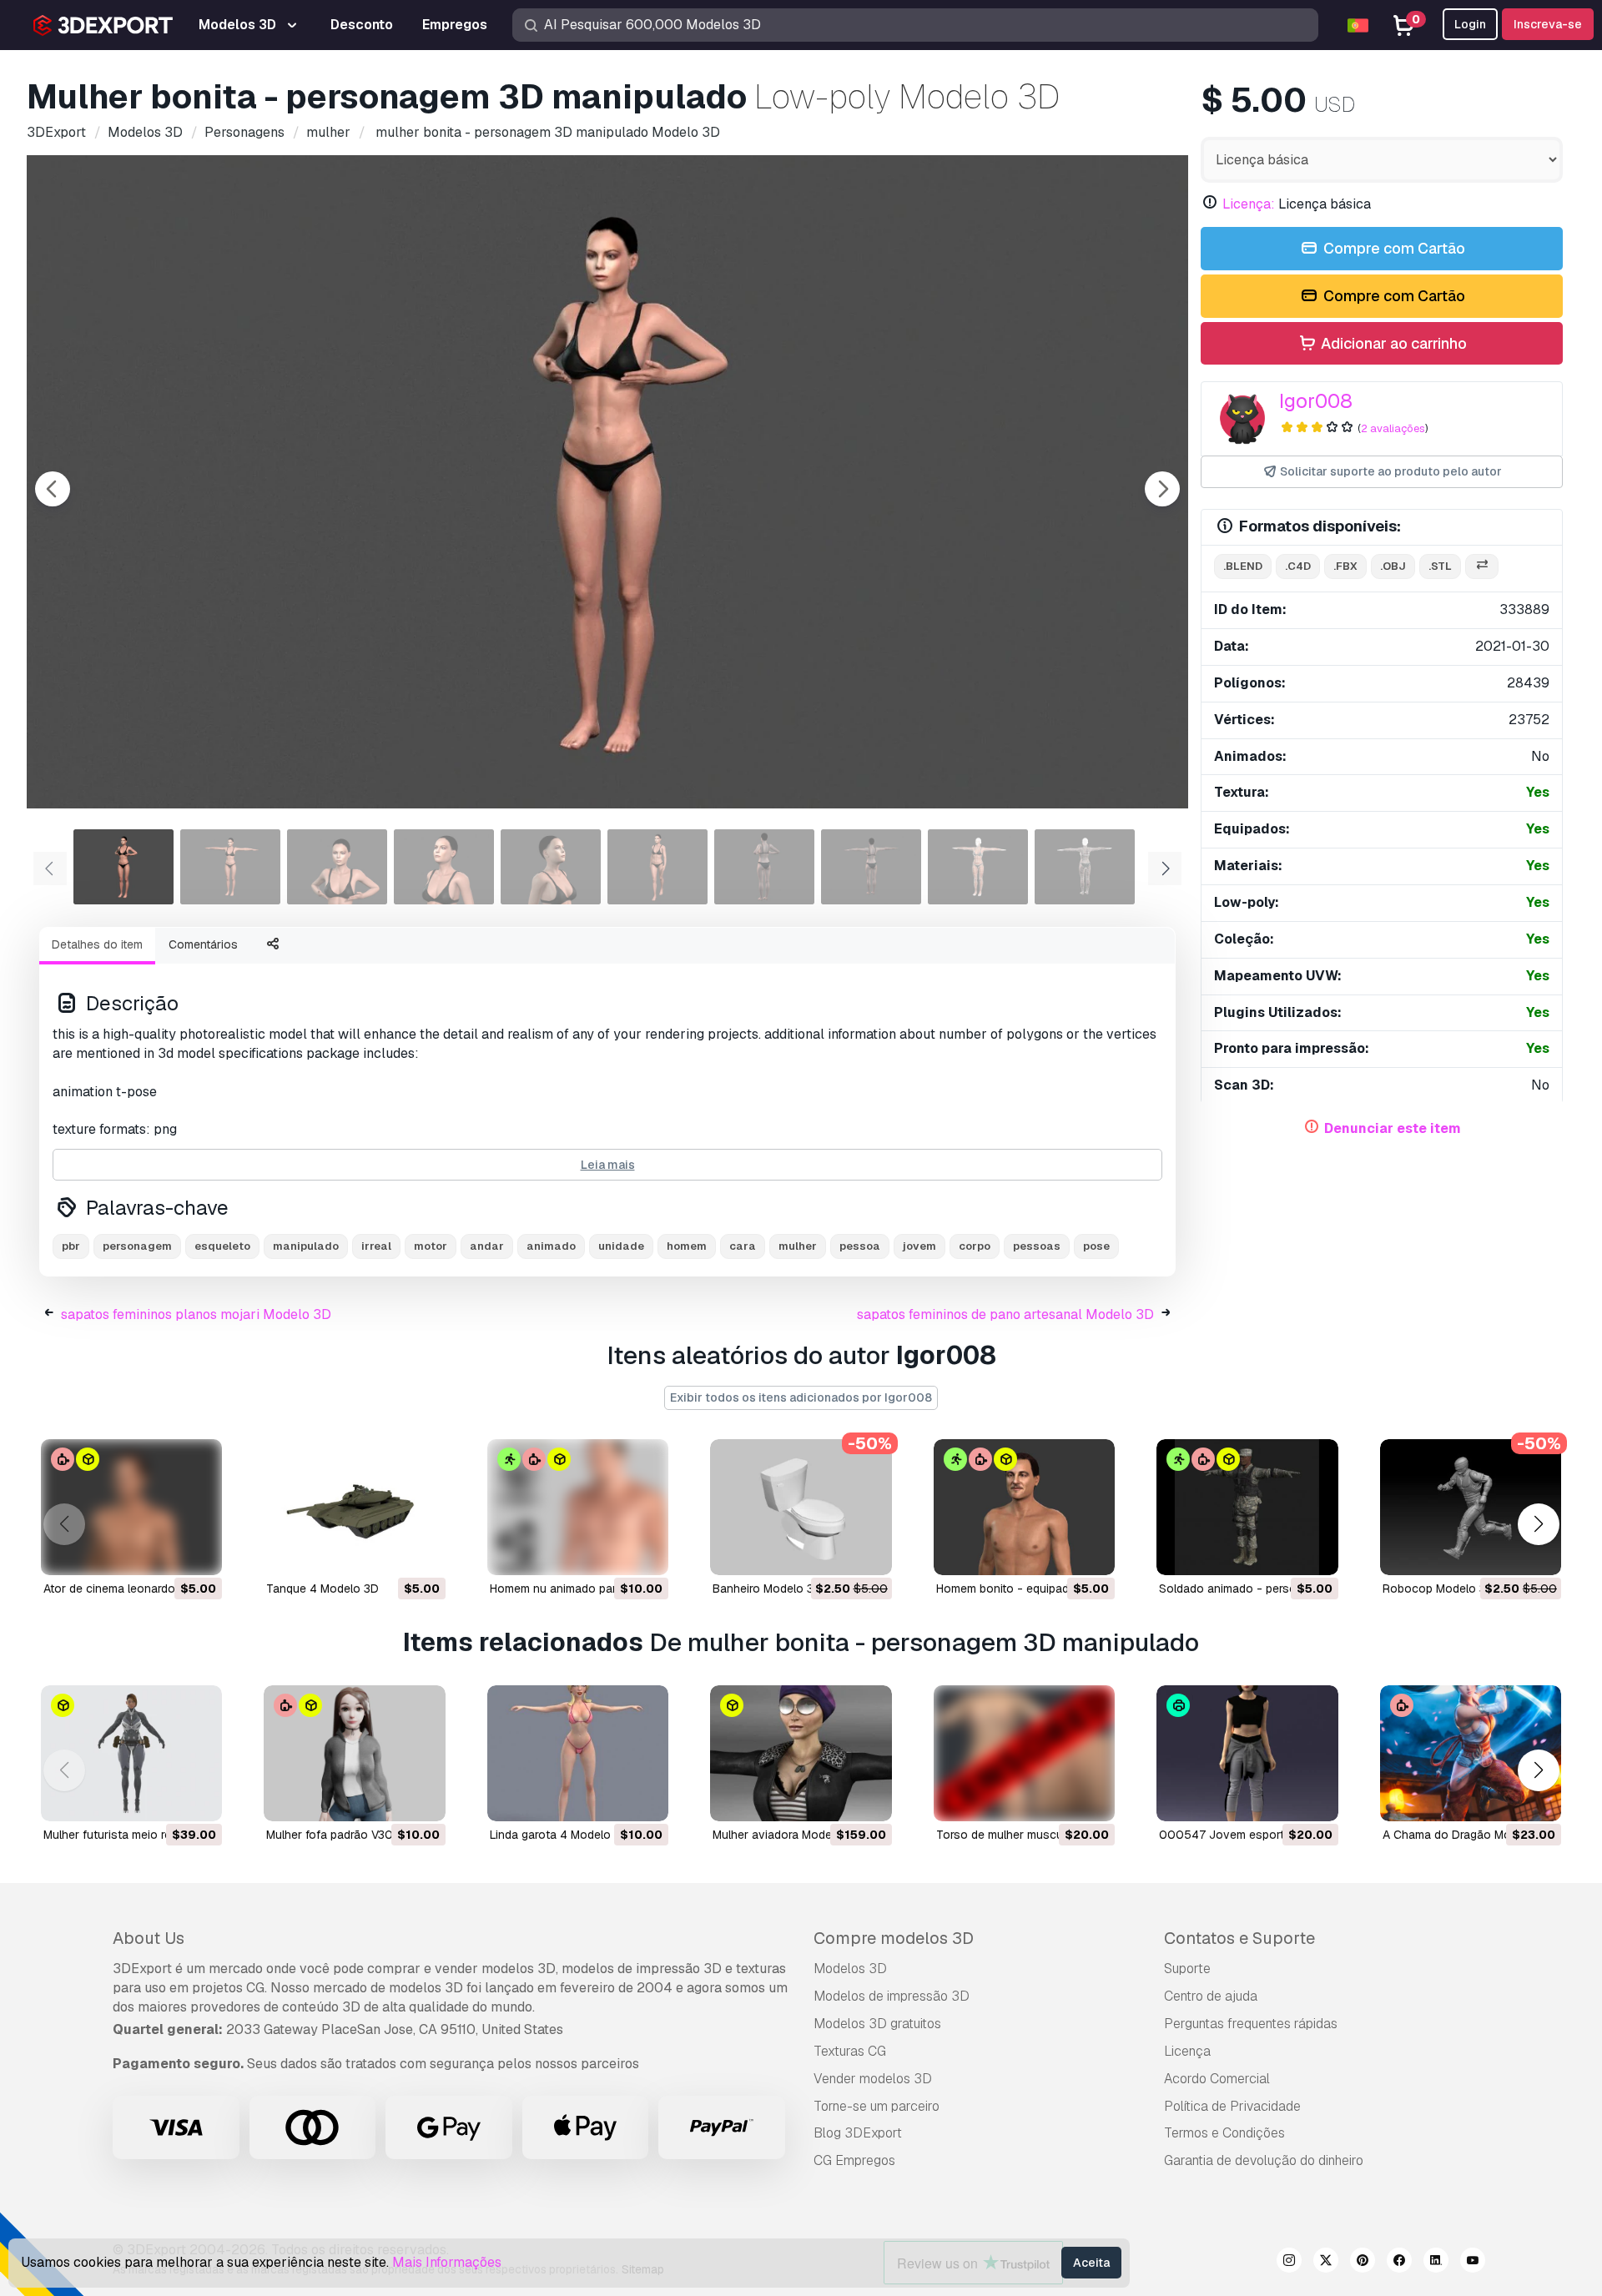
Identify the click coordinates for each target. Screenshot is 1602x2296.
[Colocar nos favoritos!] (198, 1552)
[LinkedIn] (1436, 2263)
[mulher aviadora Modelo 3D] (801, 1753)
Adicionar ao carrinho (1392, 343)
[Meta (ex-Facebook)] (1399, 2263)
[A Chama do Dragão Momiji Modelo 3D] (1471, 1753)
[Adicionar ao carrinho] (164, 1552)
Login (1470, 24)
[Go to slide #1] (123, 867)
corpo (975, 1246)
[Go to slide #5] (551, 867)
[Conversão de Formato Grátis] (1482, 567)
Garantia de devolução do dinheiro (1264, 2160)
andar (487, 1246)
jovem (919, 1246)
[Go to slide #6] (657, 867)
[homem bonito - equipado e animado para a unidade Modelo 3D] (1024, 1507)
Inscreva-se (1548, 24)
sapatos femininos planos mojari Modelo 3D (196, 1314)
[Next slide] (1162, 489)
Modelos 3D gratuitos (877, 2024)
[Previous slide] (53, 489)
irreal (376, 1246)
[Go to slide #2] (230, 867)
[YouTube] (1473, 2263)
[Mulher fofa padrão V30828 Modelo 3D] (354, 1753)
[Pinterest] (1363, 2263)
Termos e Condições (1224, 2133)
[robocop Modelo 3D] (1471, 1507)
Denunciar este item (1393, 1128)
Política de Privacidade (1232, 2106)
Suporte (1187, 1969)
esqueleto (222, 1246)
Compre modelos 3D (894, 1938)
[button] (1538, 1524)
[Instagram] (1289, 2263)
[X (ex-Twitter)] (1326, 2263)
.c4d (1298, 566)
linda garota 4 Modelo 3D (559, 1835)
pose (1096, 1246)
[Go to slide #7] (764, 867)
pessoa (860, 1246)
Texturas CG (850, 2051)
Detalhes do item (97, 944)
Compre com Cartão (1393, 248)
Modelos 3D (850, 1969)
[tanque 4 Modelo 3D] (354, 1507)
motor (431, 1246)
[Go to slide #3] (337, 867)
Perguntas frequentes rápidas (1251, 2024)
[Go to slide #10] (1085, 867)
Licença (1187, 2051)
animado (551, 1246)
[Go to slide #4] (444, 867)
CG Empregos (854, 2160)
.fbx (1345, 566)
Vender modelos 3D (873, 2079)
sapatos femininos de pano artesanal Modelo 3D (1005, 1314)
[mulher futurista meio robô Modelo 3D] (131, 1753)
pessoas (1037, 1246)
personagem (137, 1246)
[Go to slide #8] (871, 867)
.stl (1440, 566)
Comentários (203, 944)
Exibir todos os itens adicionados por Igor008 (801, 1397)
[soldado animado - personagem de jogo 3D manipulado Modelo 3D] (1247, 1507)
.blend (1243, 566)
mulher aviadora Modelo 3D (786, 1835)
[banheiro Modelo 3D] (801, 1507)
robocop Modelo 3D (1438, 1589)
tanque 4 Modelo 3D (322, 1589)
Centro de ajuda (1211, 1996)
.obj (1393, 566)
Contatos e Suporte (1239, 1938)
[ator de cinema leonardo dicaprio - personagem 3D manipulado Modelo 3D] (131, 1507)
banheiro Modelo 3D (767, 1589)
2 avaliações (1393, 428)
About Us (149, 1938)
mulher (798, 1246)
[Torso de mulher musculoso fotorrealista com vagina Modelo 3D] (1024, 1753)
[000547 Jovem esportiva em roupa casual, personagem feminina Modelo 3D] (1247, 1753)
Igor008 (1316, 401)
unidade (621, 1246)
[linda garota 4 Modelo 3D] (578, 1753)
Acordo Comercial (1217, 2079)
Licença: (1249, 204)
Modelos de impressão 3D (892, 1996)
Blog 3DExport (858, 2133)
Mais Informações (447, 2262)
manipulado (306, 1246)
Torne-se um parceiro (877, 2106)
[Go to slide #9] (978, 867)
